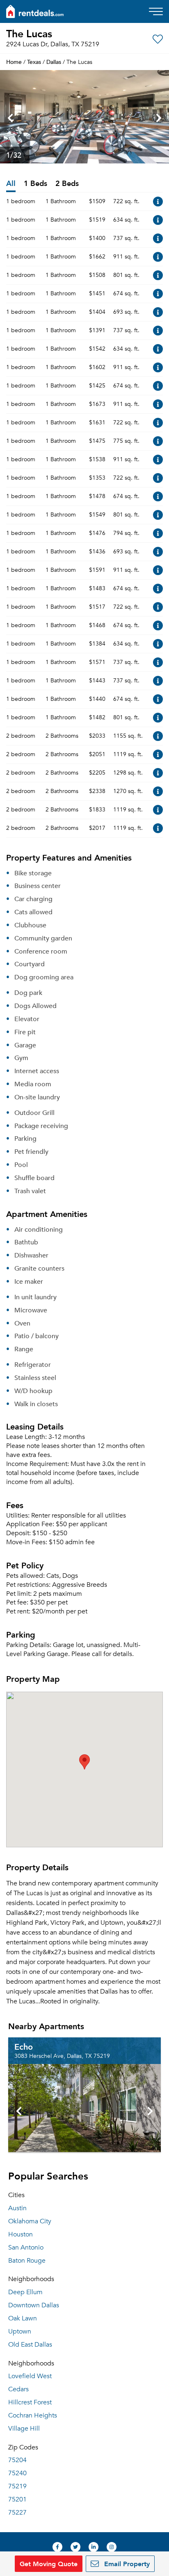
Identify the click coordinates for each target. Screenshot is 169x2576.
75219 (17, 2486)
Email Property (126, 2564)
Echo (24, 2046)
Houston (21, 2234)
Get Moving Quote (49, 2564)
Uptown (20, 2331)
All (11, 184)
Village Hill (24, 2429)
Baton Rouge (27, 2261)
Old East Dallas (30, 2345)
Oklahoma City (30, 2221)
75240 (17, 2473)
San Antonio (26, 2247)
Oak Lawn (23, 2318)
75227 (17, 2513)
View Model (158, 202)
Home (14, 62)
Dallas (54, 62)
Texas (34, 62)
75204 (17, 2460)
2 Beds (67, 184)
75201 (17, 2499)
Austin (17, 2208)
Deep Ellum (25, 2292)
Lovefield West (30, 2376)
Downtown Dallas (34, 2305)
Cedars (18, 2389)
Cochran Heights (33, 2415)
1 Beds (35, 184)
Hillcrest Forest (30, 2402)
